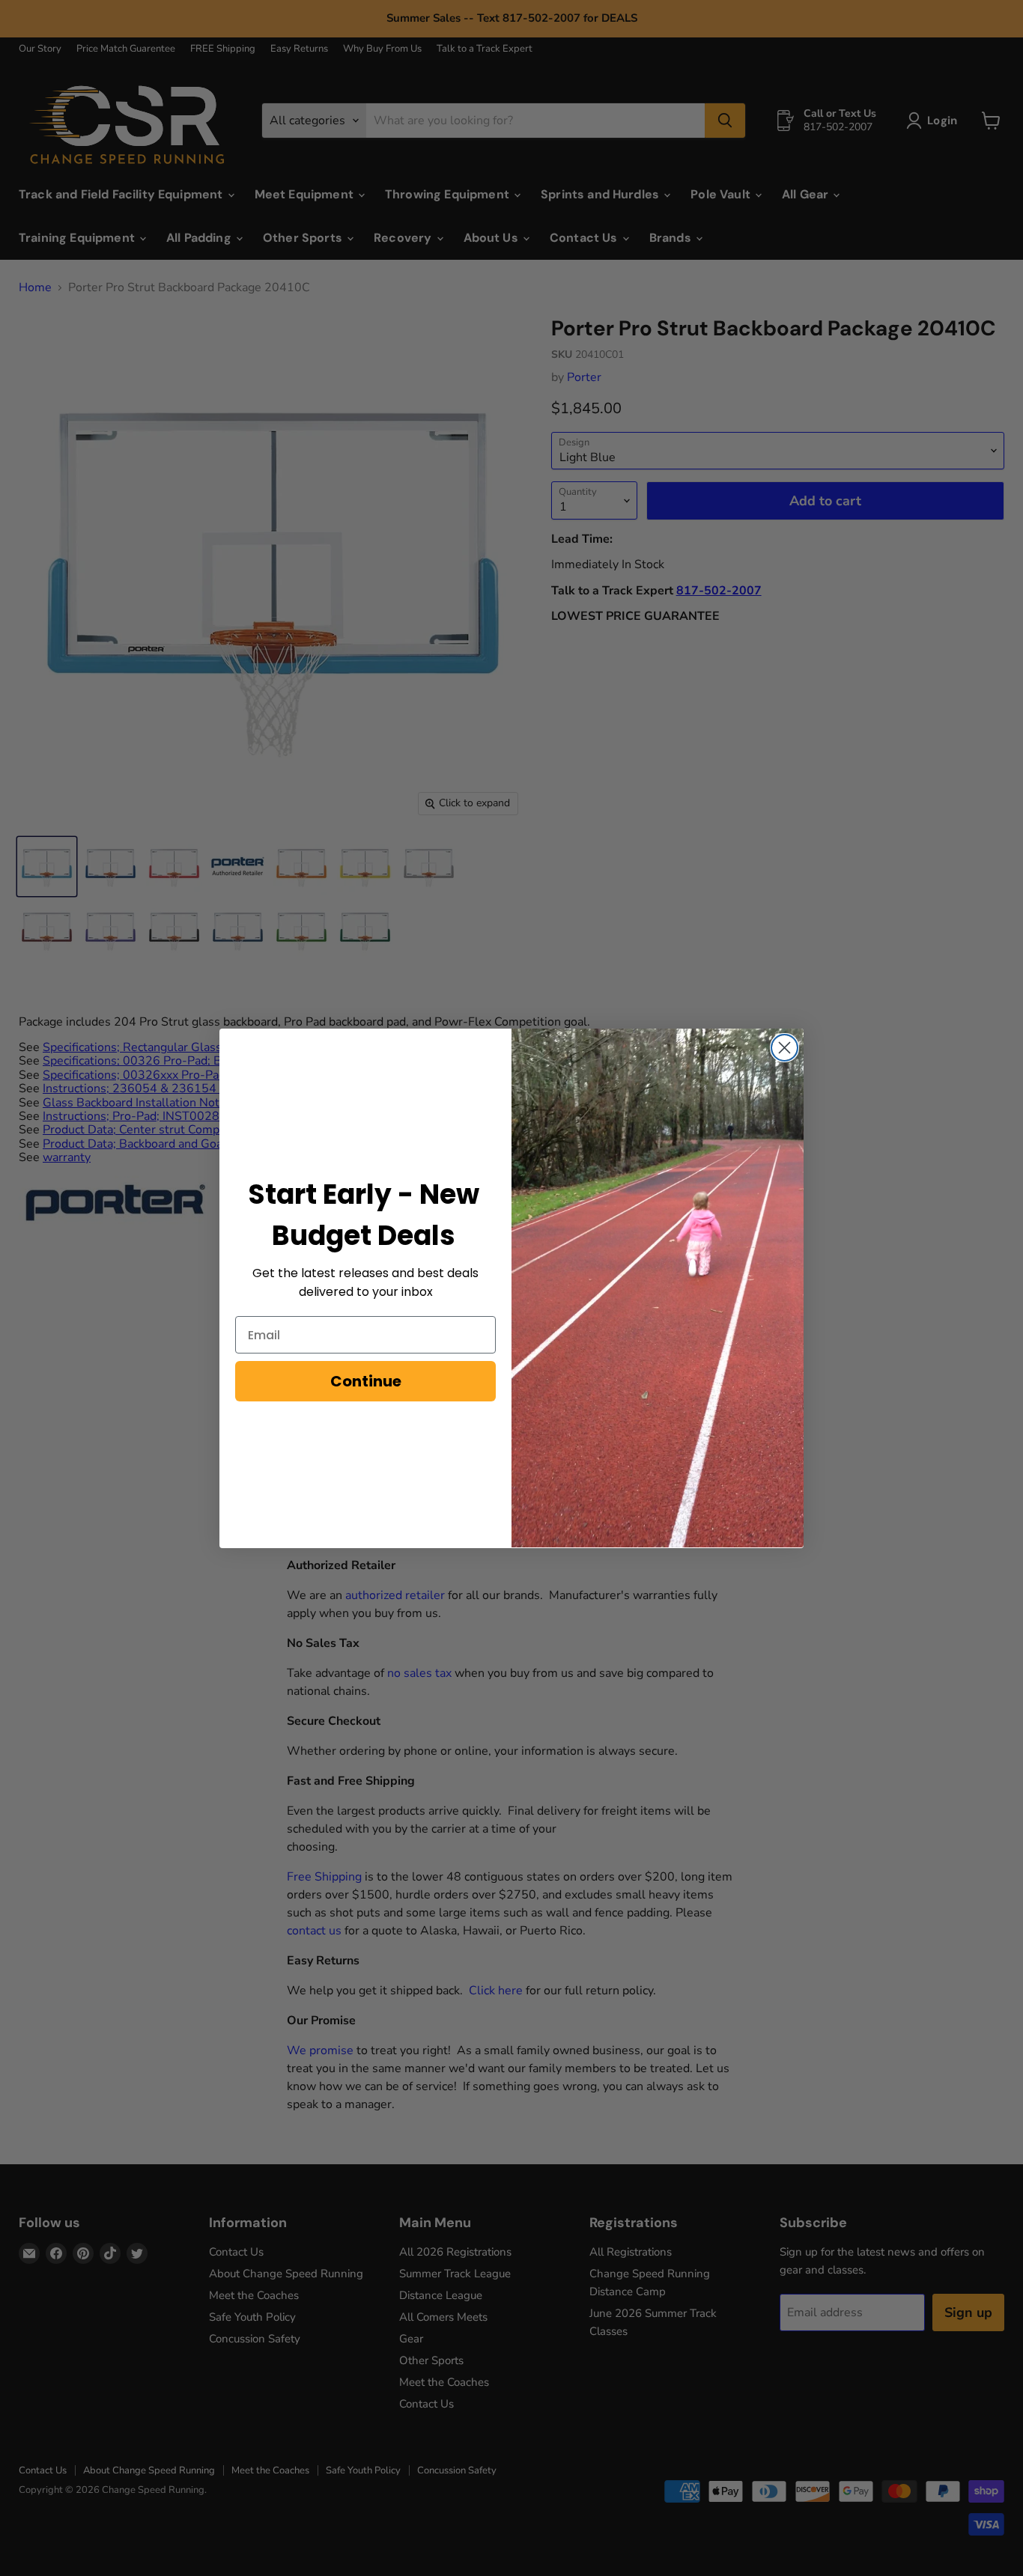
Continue (366, 1381)
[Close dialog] (784, 1048)
